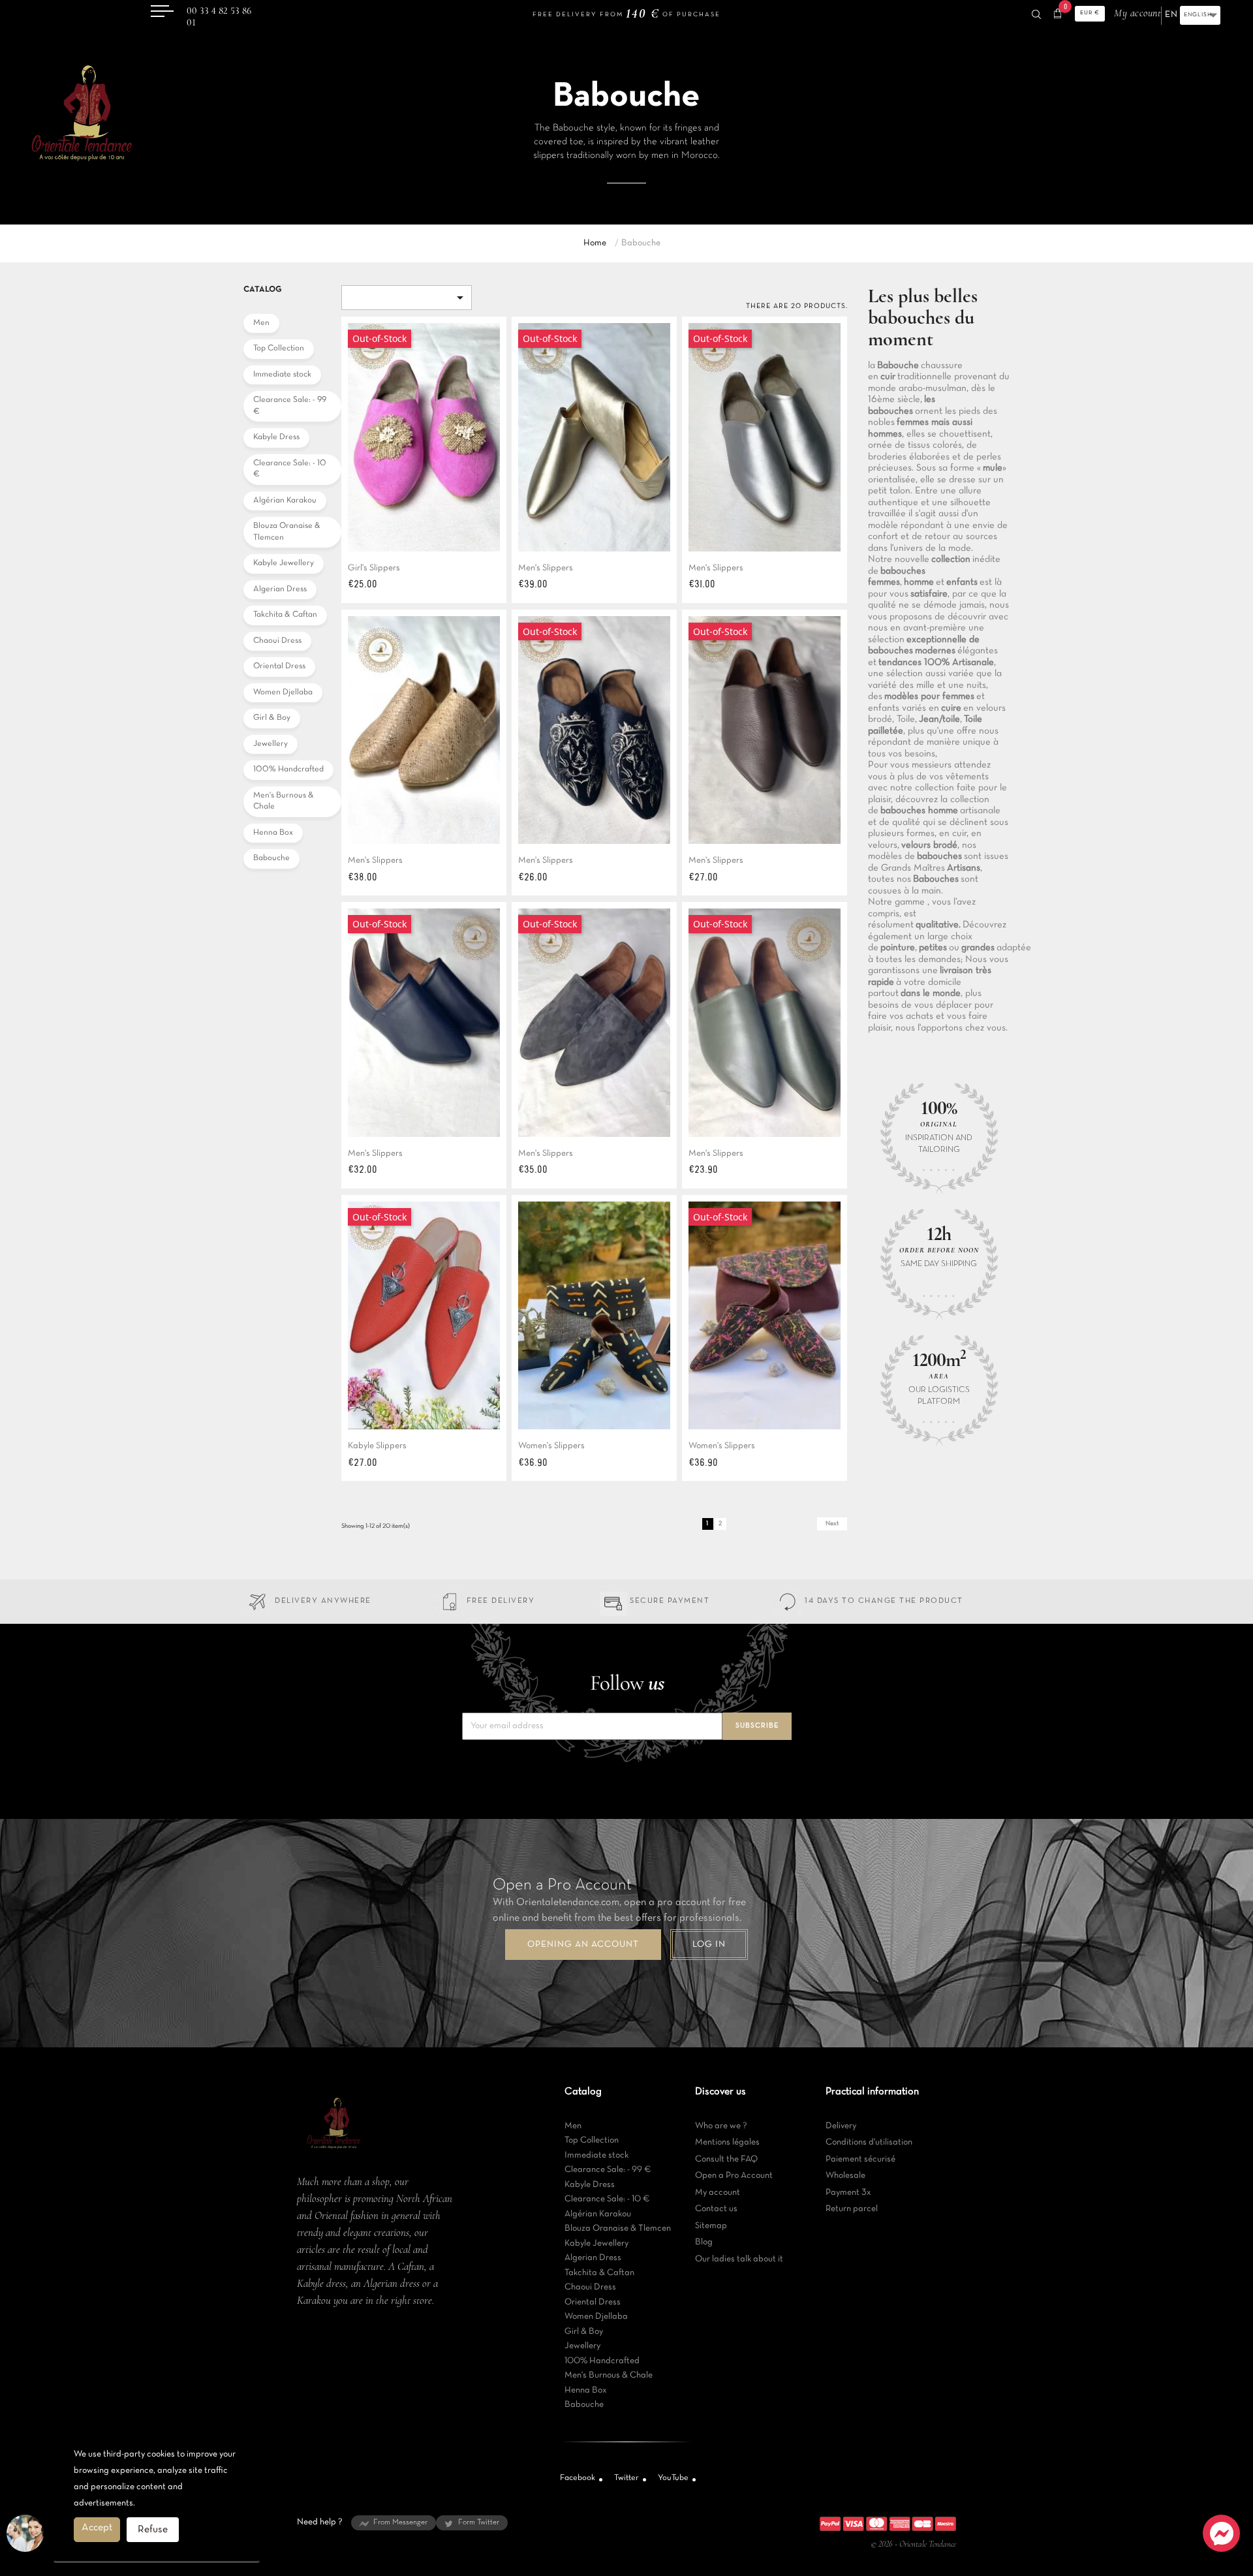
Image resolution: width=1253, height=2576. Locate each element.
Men (261, 323)
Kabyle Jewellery (284, 563)
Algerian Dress (280, 589)
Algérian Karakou (285, 501)
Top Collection (279, 349)
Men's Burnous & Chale (284, 801)
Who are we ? (721, 2126)
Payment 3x (848, 2193)
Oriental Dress (279, 666)
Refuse (153, 2530)
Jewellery (271, 744)
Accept (97, 2528)
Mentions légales (727, 2142)
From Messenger (400, 2522)
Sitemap (711, 2226)
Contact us (716, 2209)
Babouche (271, 858)
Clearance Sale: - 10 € (290, 469)
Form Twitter (479, 2522)
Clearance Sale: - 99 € (290, 406)
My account (718, 2193)
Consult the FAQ (726, 2159)
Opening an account (583, 1945)
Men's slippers (546, 568)
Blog (704, 2242)
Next (832, 1524)
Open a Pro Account (734, 2176)
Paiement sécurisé (860, 2159)
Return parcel (852, 2209)
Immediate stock (282, 375)
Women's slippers (551, 1446)
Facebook (578, 2478)
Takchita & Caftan (285, 615)
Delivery (841, 2126)
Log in (709, 1945)
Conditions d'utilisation (869, 2142)
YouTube (673, 2478)
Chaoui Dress (277, 641)
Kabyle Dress (276, 437)
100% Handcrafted (288, 769)
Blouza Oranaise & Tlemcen (287, 532)
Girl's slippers (374, 568)
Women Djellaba (283, 692)
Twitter (626, 2478)
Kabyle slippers (377, 1446)
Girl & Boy (272, 718)
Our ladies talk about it (739, 2259)
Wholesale (845, 2176)
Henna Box (273, 833)
